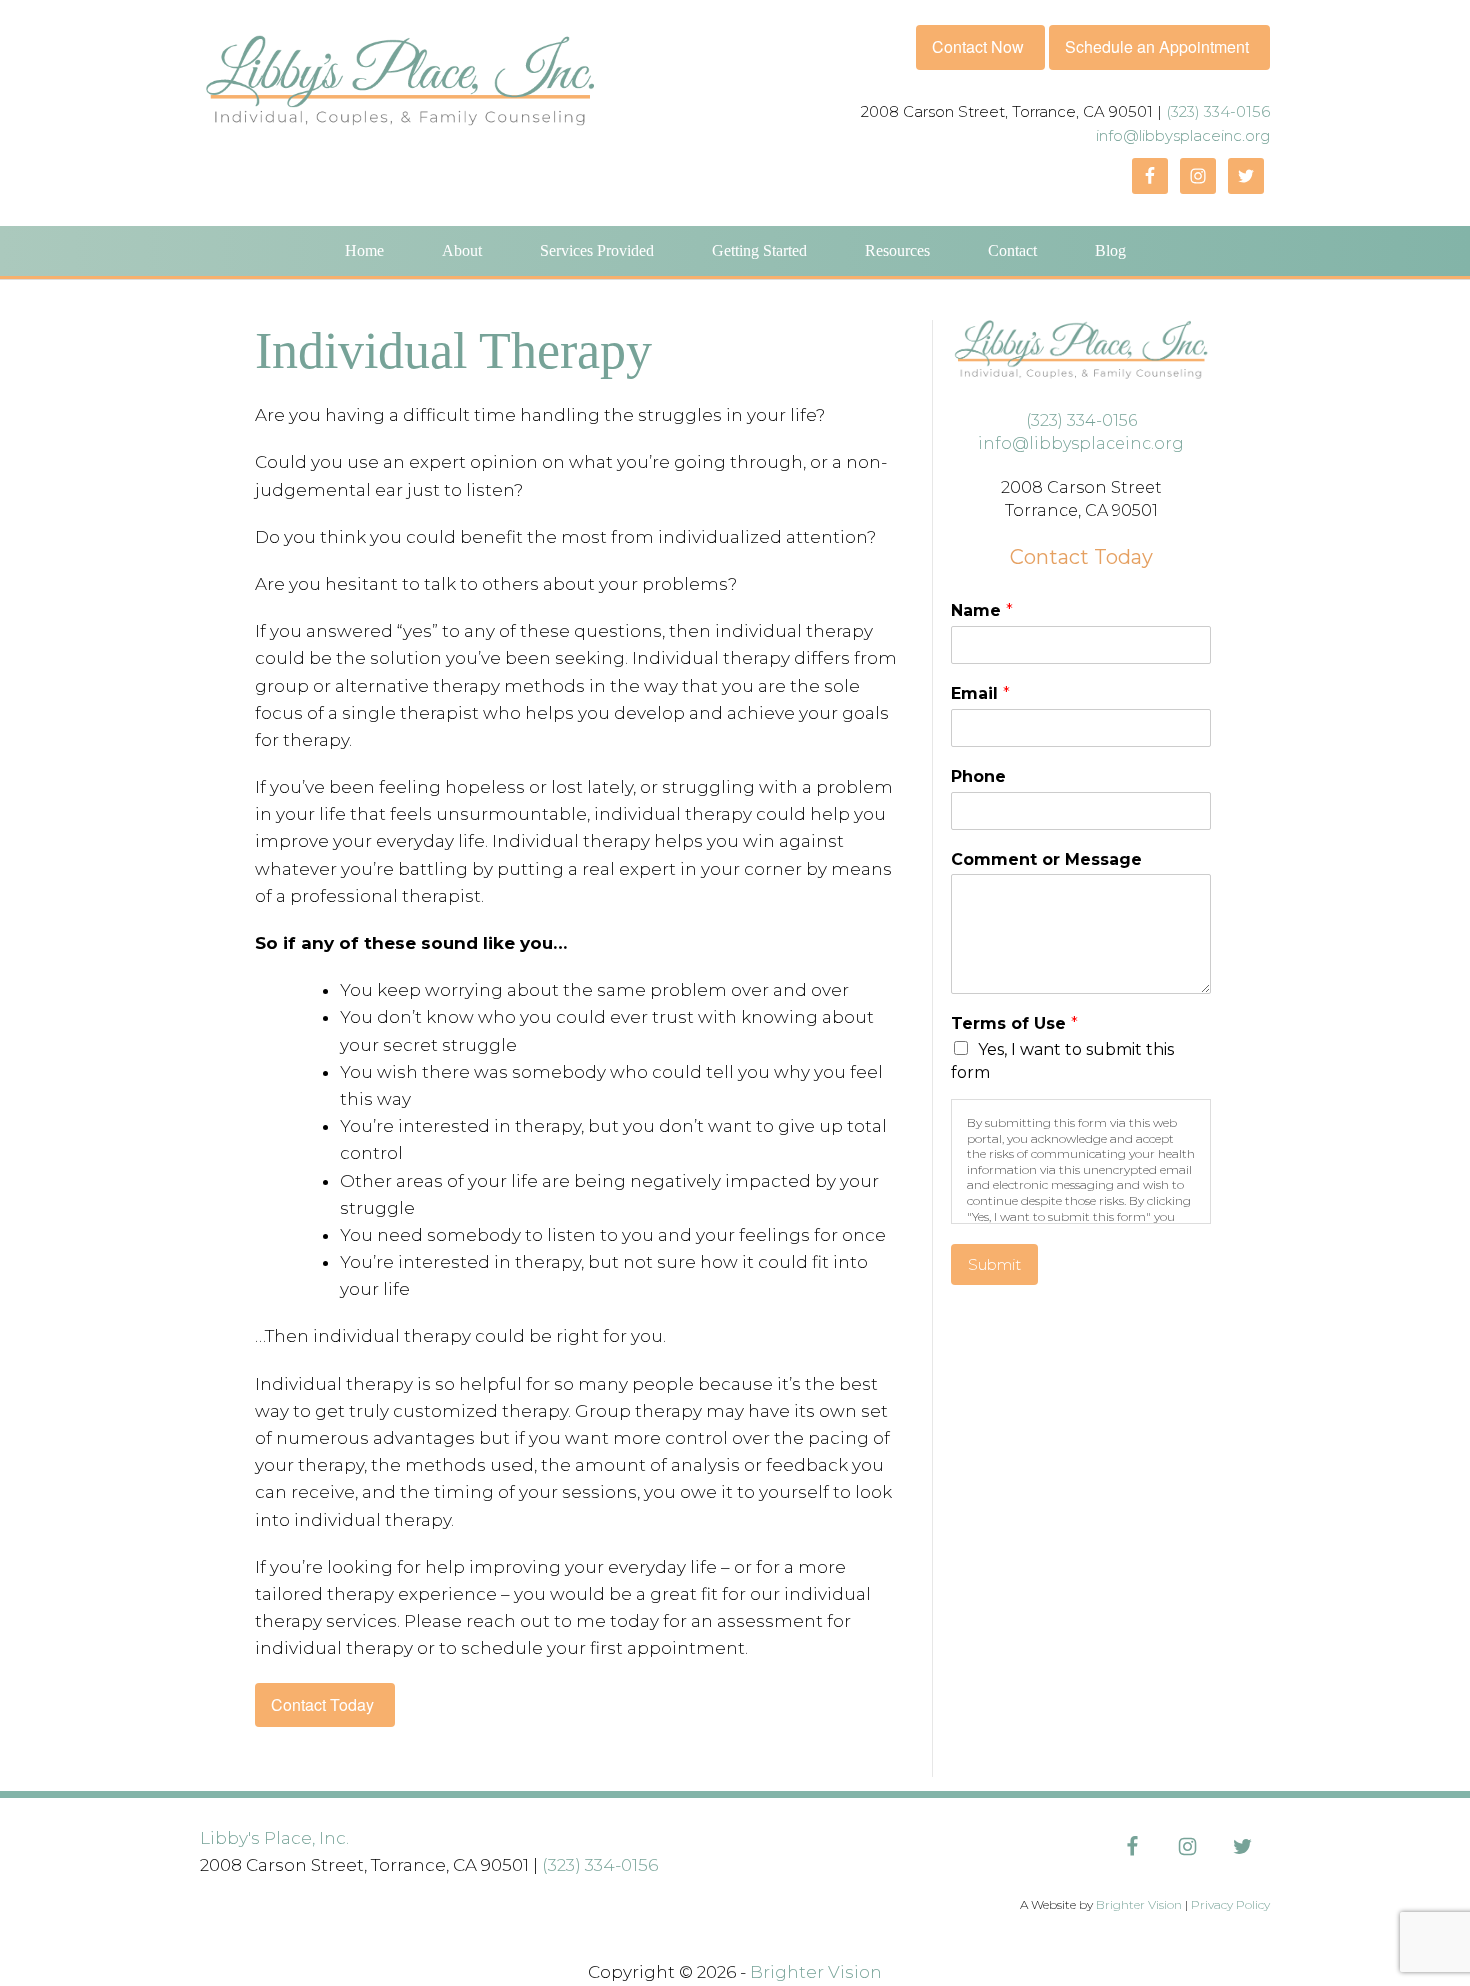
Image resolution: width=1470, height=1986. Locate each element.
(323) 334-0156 (1218, 111)
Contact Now (978, 46)
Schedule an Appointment (1157, 46)
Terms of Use (1014, 1023)
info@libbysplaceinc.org (1183, 135)
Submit (994, 1264)
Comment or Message (1046, 859)
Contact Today (322, 1704)
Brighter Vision (1139, 1904)
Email (980, 693)
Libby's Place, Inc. (274, 1838)
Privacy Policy (1230, 1904)
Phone (978, 776)
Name (982, 610)
